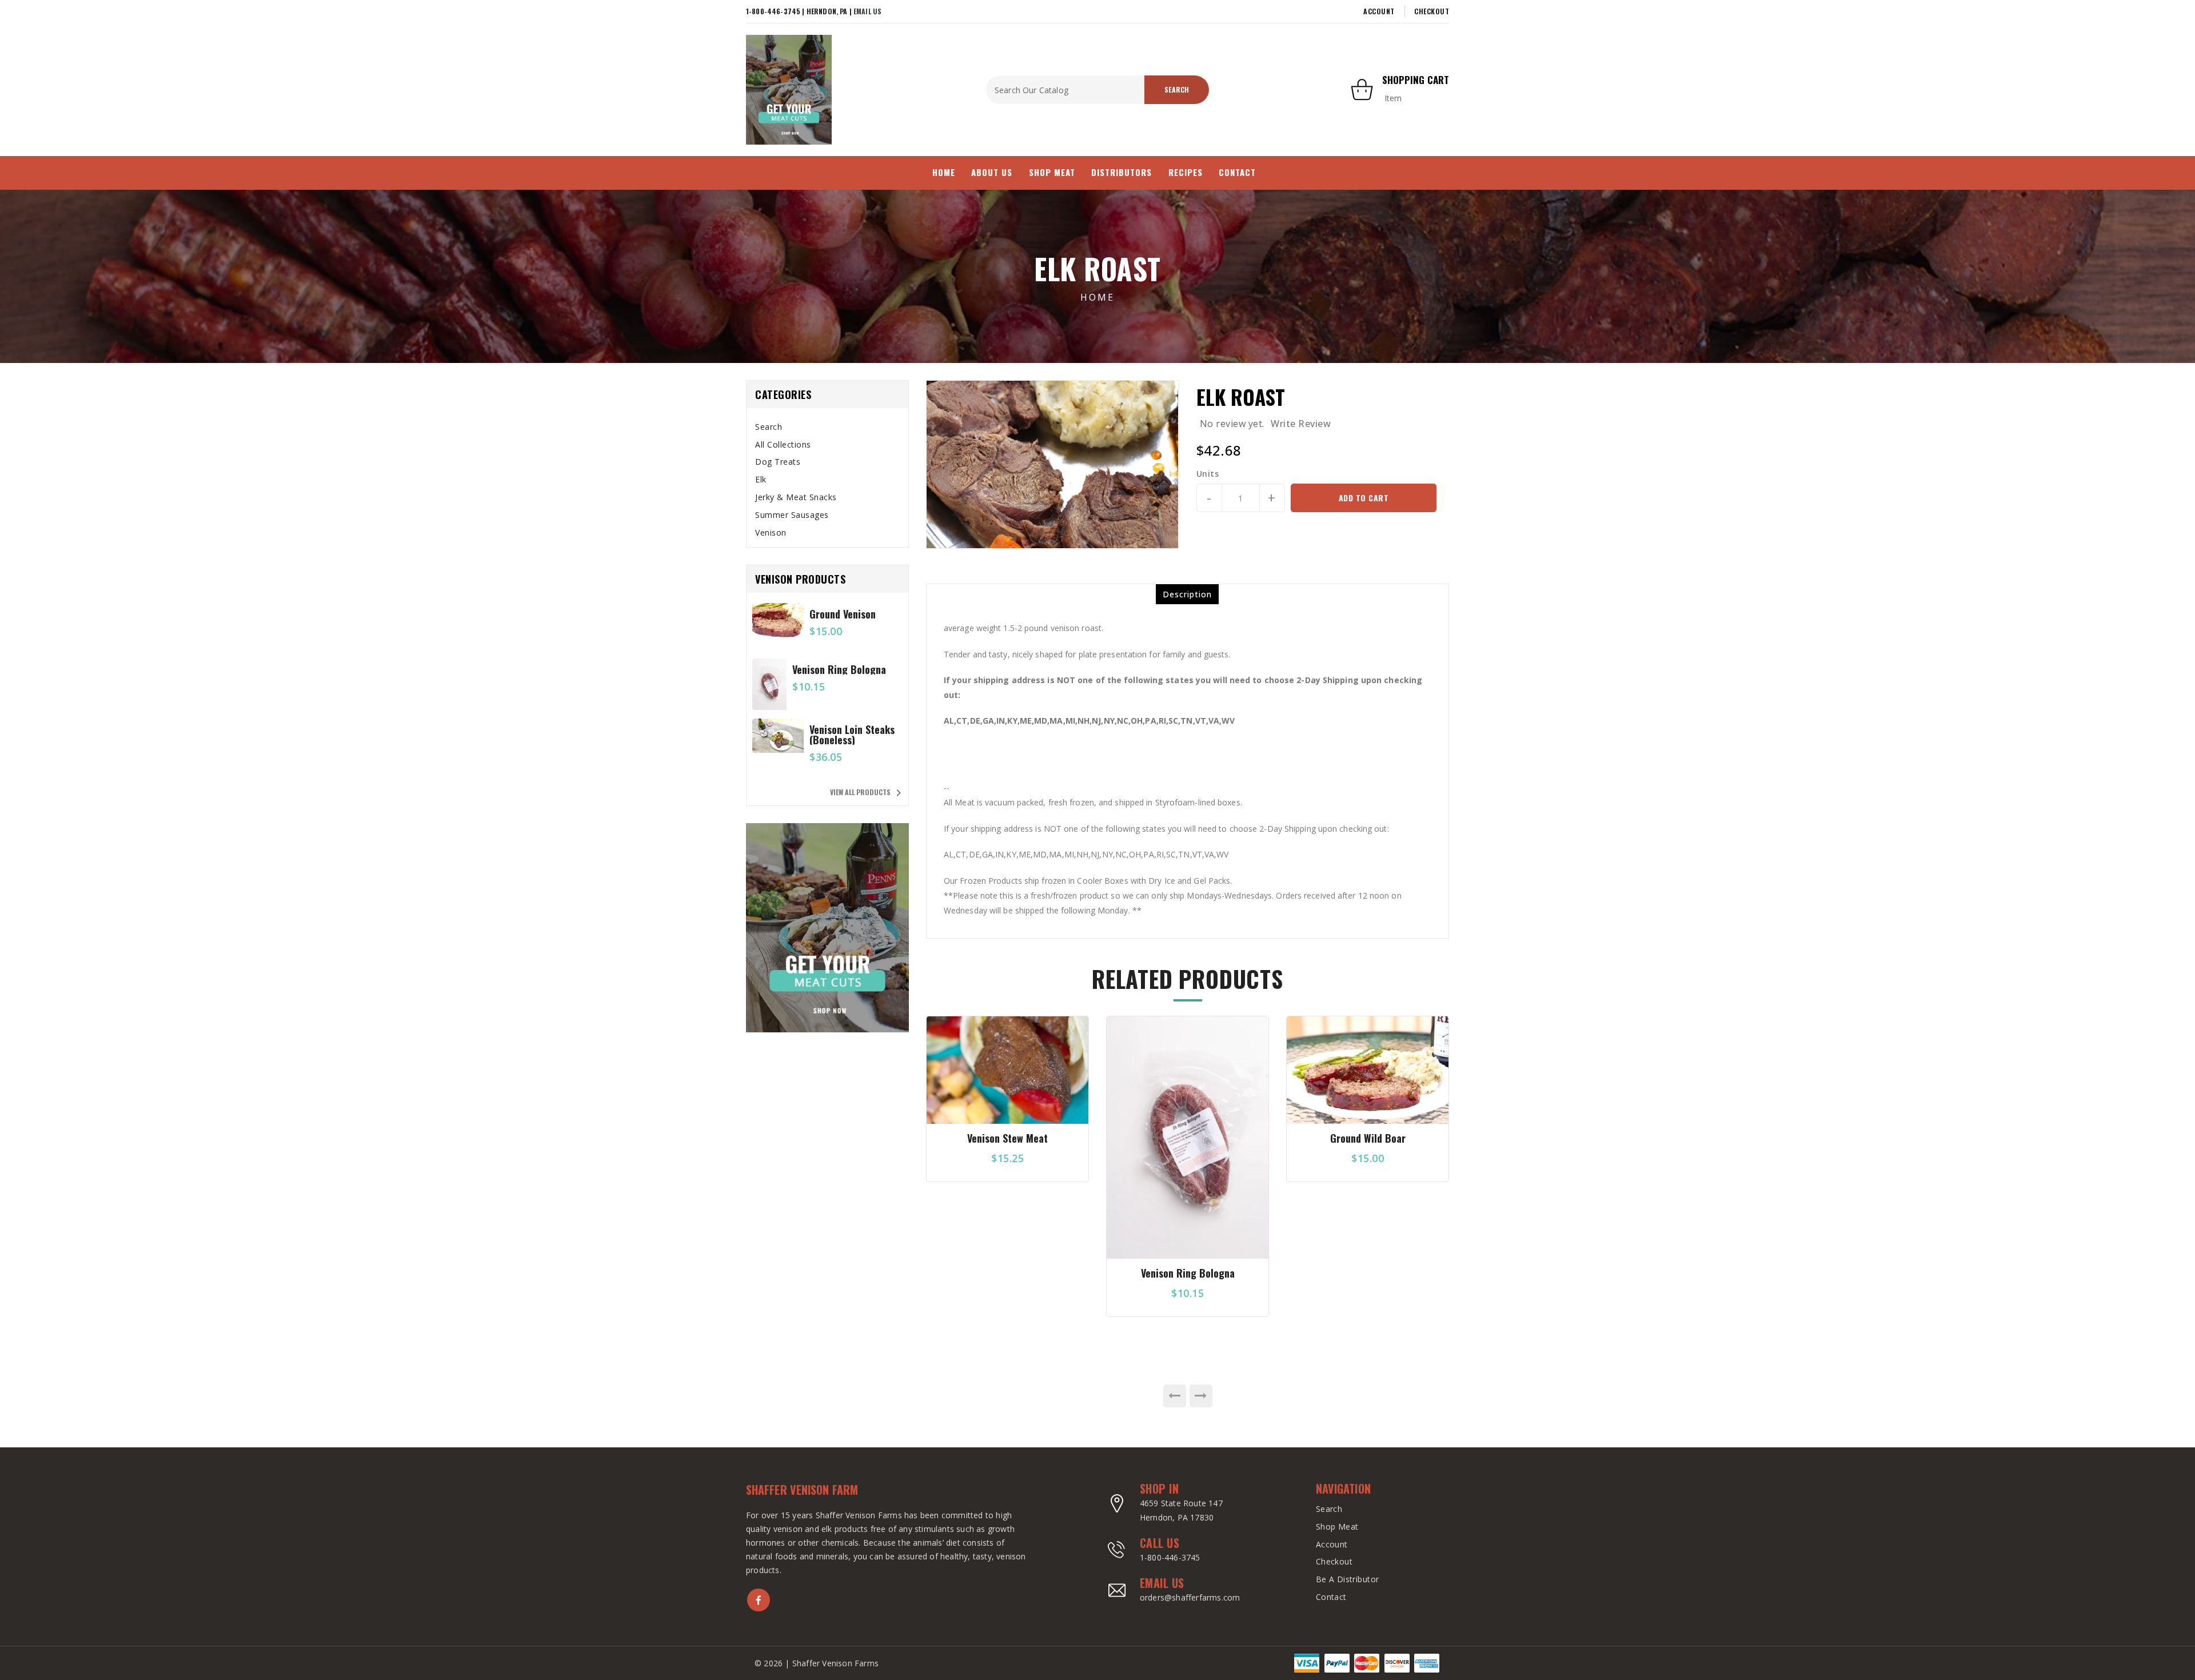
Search (769, 427)
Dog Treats (778, 462)
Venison (771, 532)
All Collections (783, 444)
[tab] (827, 427)
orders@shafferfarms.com (1190, 1597)
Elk (761, 479)
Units (1208, 474)
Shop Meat (1337, 1527)
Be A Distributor (1348, 1579)
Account (1379, 11)
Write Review (1301, 424)
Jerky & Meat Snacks (796, 497)
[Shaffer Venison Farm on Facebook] (759, 1600)
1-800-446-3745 (1170, 1557)
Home (1097, 297)
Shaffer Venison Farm (802, 1490)
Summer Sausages (792, 515)
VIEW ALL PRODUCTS (868, 793)
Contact (1331, 1597)
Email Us (867, 11)
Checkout (1432, 11)
